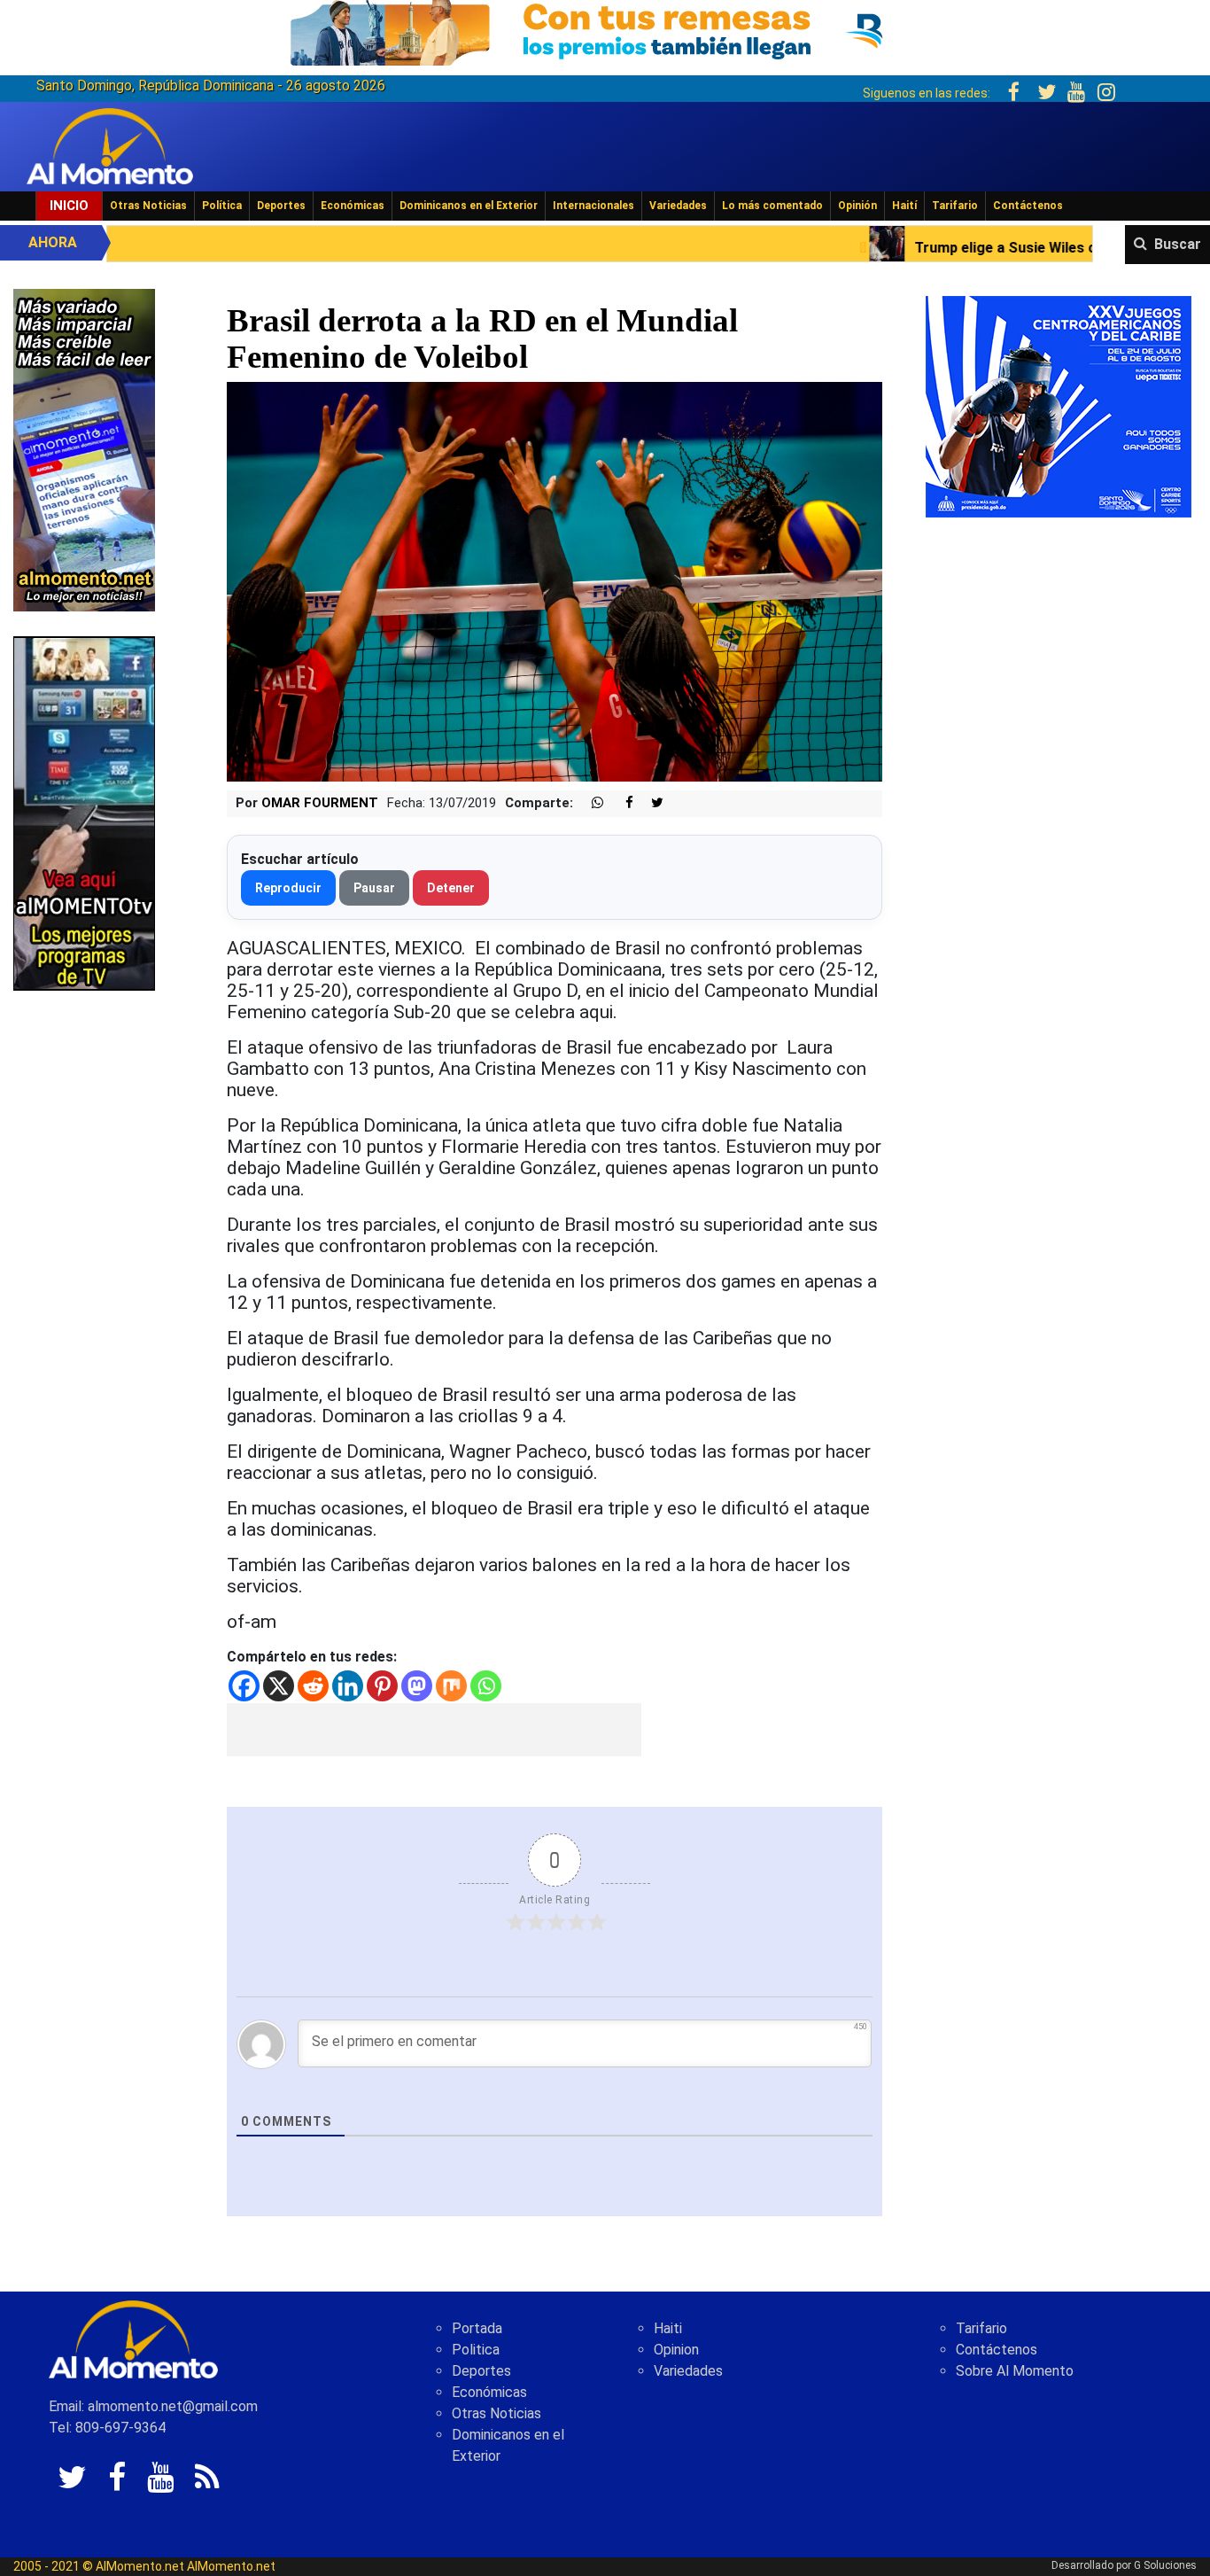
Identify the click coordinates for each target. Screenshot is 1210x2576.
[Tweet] (650, 803)
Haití (904, 206)
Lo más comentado (772, 206)
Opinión (857, 206)
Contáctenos (1028, 206)
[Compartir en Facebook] (620, 803)
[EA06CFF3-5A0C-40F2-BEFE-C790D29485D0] (84, 812)
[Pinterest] (382, 1686)
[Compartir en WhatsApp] (590, 803)
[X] (279, 1686)
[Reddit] (313, 1686)
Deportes (281, 206)
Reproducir (288, 888)
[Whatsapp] (486, 1686)
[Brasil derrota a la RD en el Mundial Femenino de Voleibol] (555, 581)
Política (222, 206)
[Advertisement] (434, 1730)
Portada (477, 2328)
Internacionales (593, 206)
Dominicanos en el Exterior (469, 206)
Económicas (353, 206)
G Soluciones (1165, 2565)
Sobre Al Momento (1015, 2371)
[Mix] (451, 1686)
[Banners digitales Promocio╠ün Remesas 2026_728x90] (605, 30)
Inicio (69, 206)
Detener (451, 888)
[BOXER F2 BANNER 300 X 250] (1059, 405)
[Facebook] (244, 1686)
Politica (476, 2350)
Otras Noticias (148, 206)
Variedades (678, 206)
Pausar (374, 888)
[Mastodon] (417, 1686)
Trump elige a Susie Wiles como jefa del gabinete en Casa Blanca (919, 248)
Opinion (676, 2350)
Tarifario (955, 206)
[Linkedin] (348, 1686)
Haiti (668, 2328)
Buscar (1178, 244)
